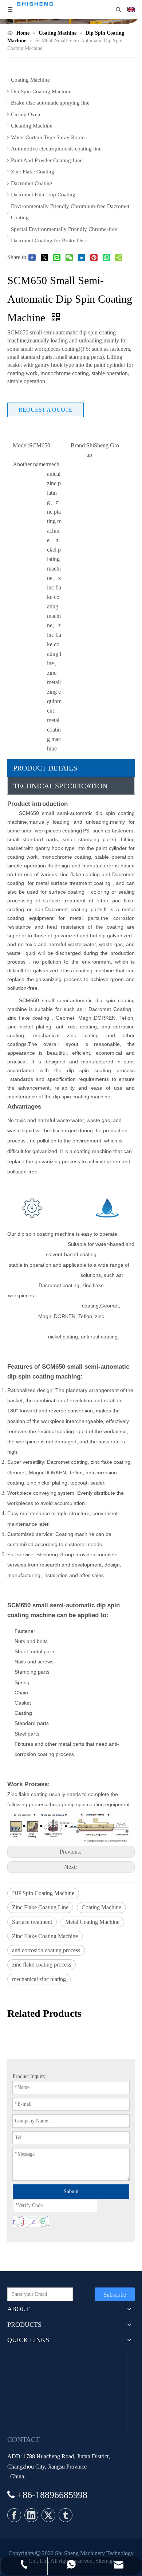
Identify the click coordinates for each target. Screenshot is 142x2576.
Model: (21, 445)
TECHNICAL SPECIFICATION (60, 786)
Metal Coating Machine (92, 1922)
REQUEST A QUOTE (46, 410)
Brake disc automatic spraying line (50, 103)
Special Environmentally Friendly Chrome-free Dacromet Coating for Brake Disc (64, 235)
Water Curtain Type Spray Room (48, 137)
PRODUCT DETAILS (45, 768)
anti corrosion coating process (46, 1950)
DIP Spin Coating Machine (43, 1893)
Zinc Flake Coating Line (40, 1907)
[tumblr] (66, 2515)
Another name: (30, 464)
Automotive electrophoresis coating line (56, 149)
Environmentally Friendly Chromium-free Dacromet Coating (70, 212)
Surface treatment (32, 1922)
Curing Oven (26, 114)
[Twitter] (48, 2515)
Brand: (78, 445)
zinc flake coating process (42, 1965)
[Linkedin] (31, 2515)
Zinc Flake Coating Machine (45, 1936)
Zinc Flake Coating (33, 172)
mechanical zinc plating (39, 1979)
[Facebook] (14, 2515)
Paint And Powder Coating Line (47, 160)
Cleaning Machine (32, 126)
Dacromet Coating (32, 183)
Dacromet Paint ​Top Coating (43, 195)
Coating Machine (30, 80)
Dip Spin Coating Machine (41, 91)
